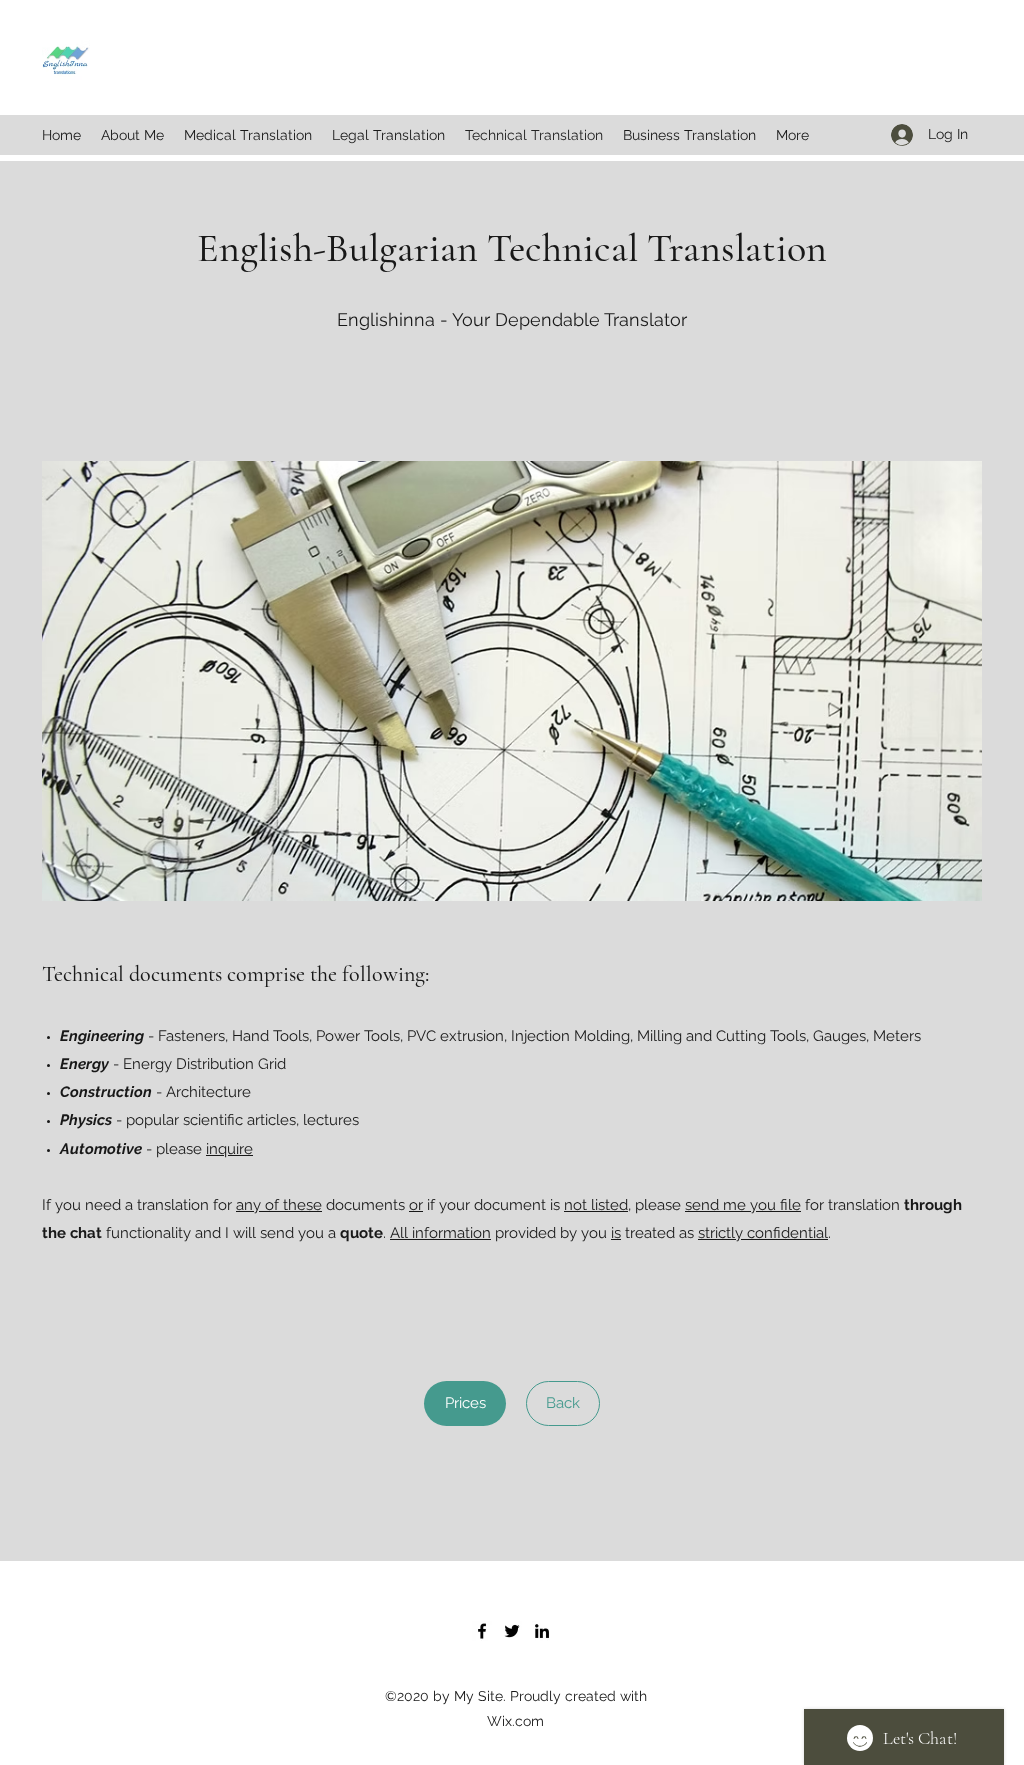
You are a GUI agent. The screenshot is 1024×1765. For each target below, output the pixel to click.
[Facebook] (482, 1631)
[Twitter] (512, 1631)
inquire (229, 1149)
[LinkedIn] (542, 1631)
